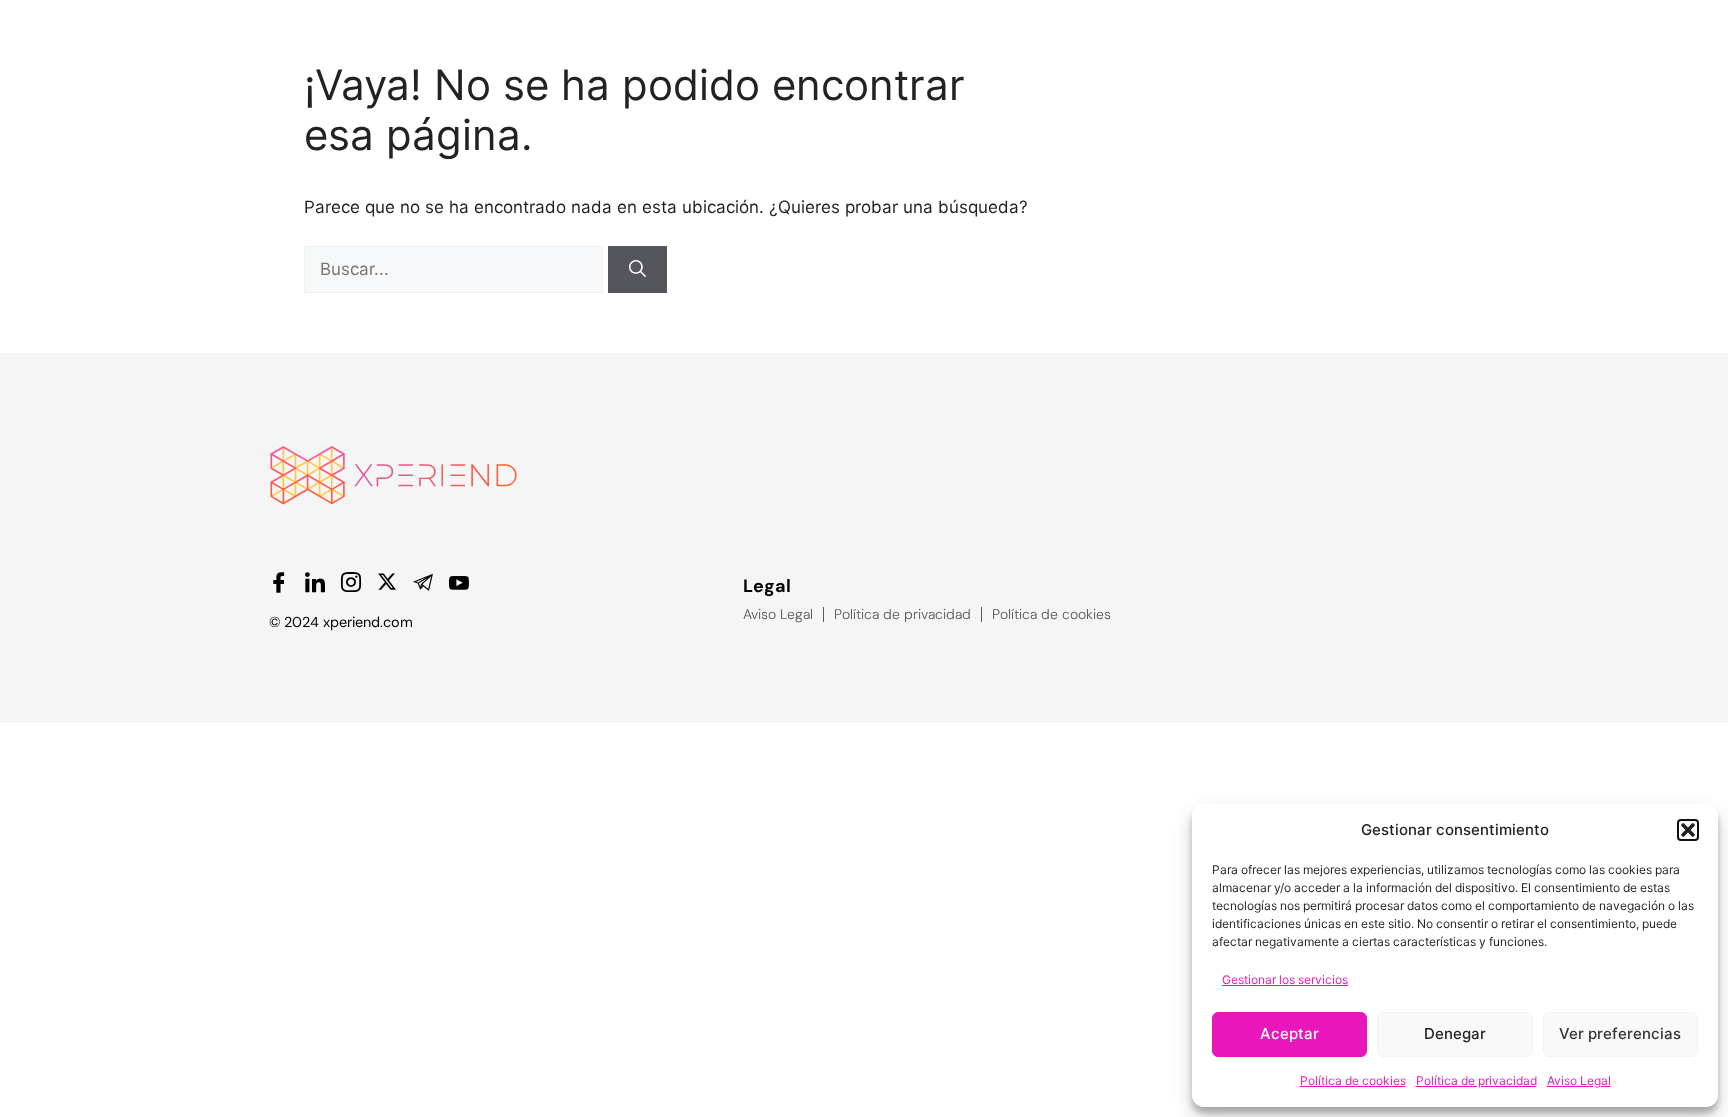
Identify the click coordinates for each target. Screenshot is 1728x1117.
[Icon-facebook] (279, 582)
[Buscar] (637, 270)
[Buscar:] (456, 269)
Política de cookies (1353, 1080)
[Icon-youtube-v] (459, 582)
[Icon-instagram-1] (351, 582)
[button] (1688, 830)
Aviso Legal (1579, 1080)
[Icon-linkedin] (315, 582)
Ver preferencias (1620, 1033)
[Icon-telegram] (423, 582)
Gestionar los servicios (1285, 979)
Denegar (1455, 1033)
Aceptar (1289, 1033)
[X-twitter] (387, 582)
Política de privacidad (1476, 1080)
